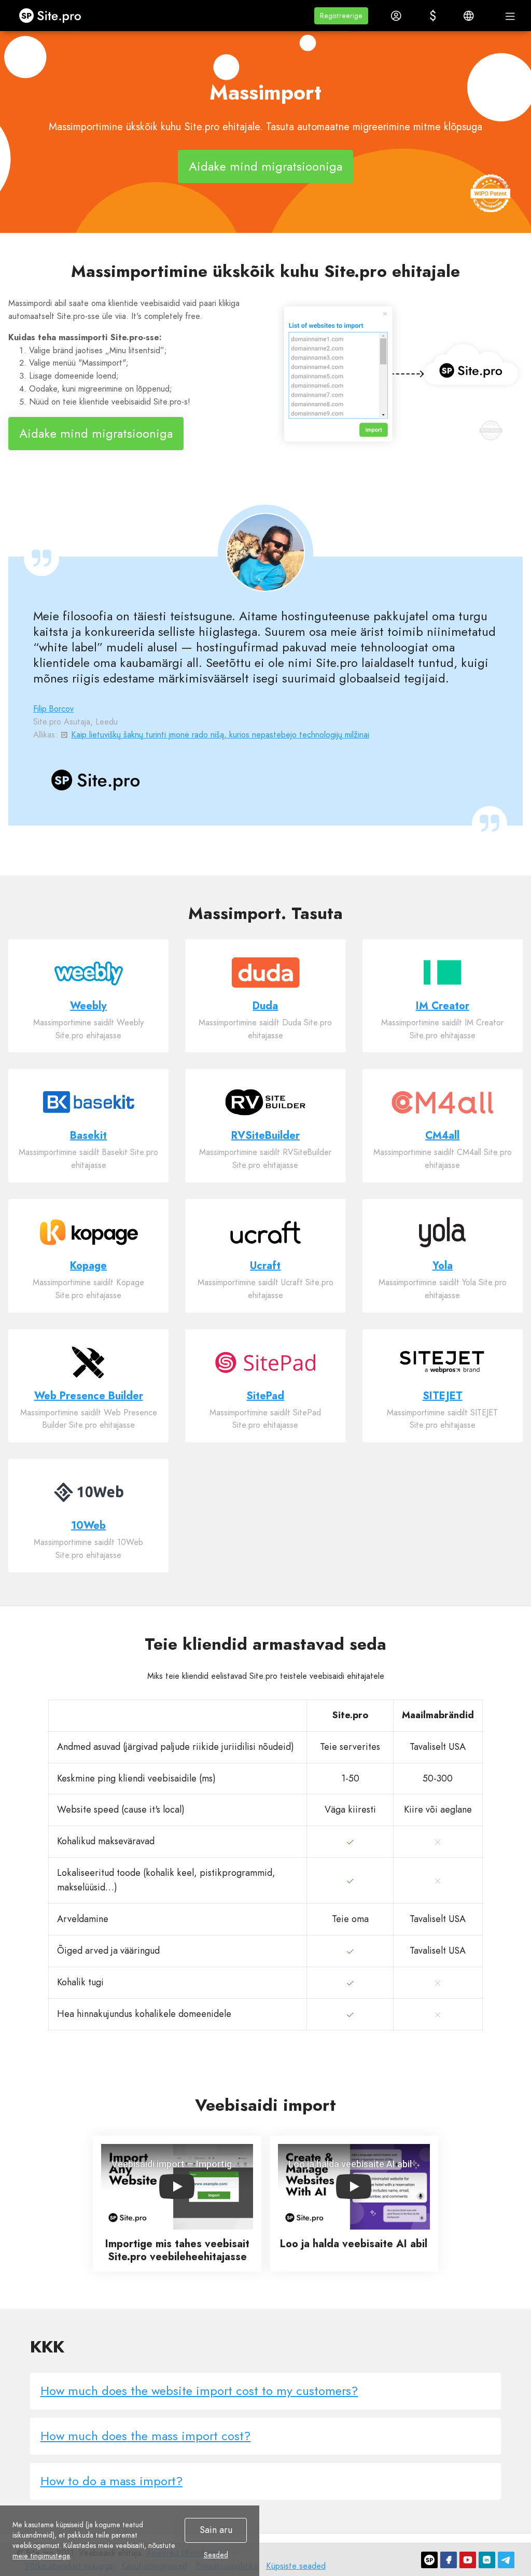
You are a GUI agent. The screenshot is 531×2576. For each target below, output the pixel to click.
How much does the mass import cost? (145, 2436)
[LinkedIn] (487, 2560)
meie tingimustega (41, 2556)
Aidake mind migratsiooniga (265, 166)
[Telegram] (506, 2560)
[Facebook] (449, 2560)
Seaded (216, 2555)
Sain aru (216, 2530)
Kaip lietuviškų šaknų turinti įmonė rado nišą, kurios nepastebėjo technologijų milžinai (220, 735)
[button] (341, 16)
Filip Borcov (53, 709)
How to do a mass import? (111, 2481)
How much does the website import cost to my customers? (199, 2391)
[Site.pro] (429, 2560)
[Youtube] (468, 2560)
